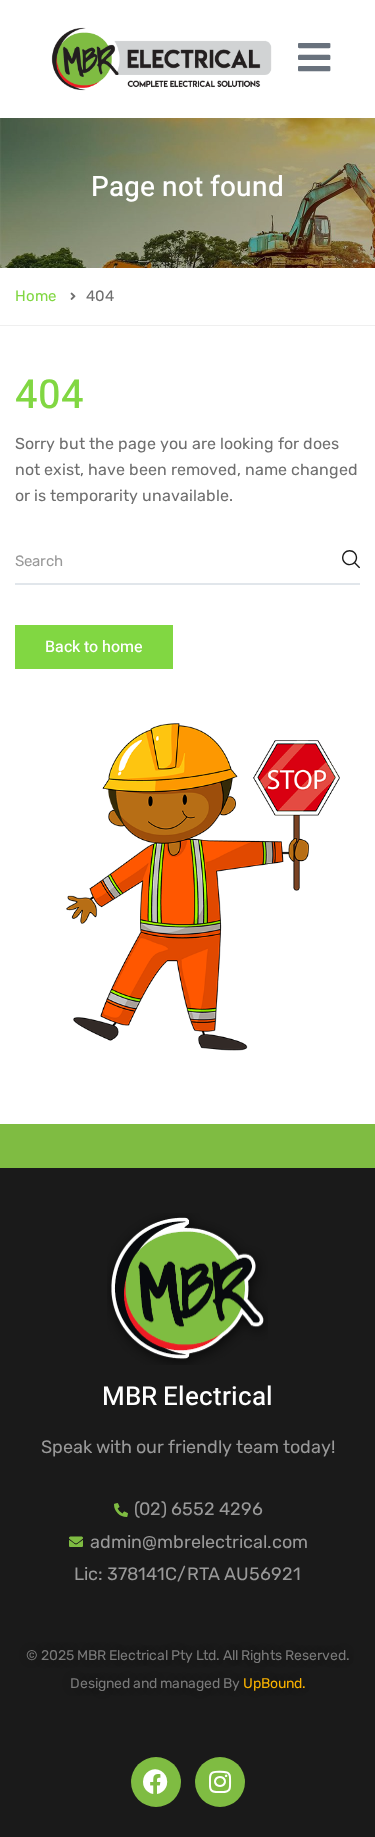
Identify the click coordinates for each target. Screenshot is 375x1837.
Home (35, 296)
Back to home (94, 647)
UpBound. (274, 1683)
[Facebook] (156, 1782)
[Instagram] (220, 1782)
